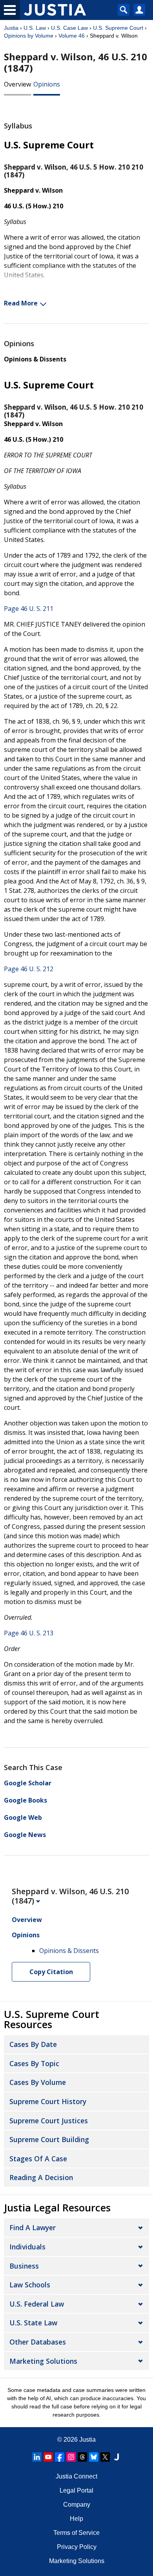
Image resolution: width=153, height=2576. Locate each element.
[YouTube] (48, 2457)
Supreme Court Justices (49, 2121)
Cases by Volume (38, 2082)
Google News (25, 1835)
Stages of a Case (38, 2159)
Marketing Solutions (43, 2361)
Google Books (25, 1800)
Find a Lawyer (33, 2227)
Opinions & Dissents (35, 359)
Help (76, 2519)
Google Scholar (28, 1783)
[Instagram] (71, 2457)
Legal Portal (76, 2490)
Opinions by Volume (29, 36)
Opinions (47, 84)
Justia (11, 28)
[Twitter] (105, 2457)
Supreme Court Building (49, 2139)
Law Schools (30, 2285)
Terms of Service (76, 2533)
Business (24, 2266)
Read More (21, 303)
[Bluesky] (94, 2457)
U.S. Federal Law (37, 2304)
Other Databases (38, 2342)
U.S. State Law (33, 2323)
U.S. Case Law (69, 28)
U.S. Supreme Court (118, 28)
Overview (17, 84)
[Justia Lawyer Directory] (117, 2457)
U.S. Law (35, 28)
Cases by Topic (34, 2063)
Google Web (23, 1817)
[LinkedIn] (37, 2457)
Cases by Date (33, 2044)
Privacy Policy (77, 2547)
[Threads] (82, 2457)
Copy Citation (51, 1972)
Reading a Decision (41, 2177)
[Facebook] (60, 2457)
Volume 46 (72, 36)
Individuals (27, 2247)
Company (77, 2505)
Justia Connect (76, 2476)
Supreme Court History (48, 2101)
